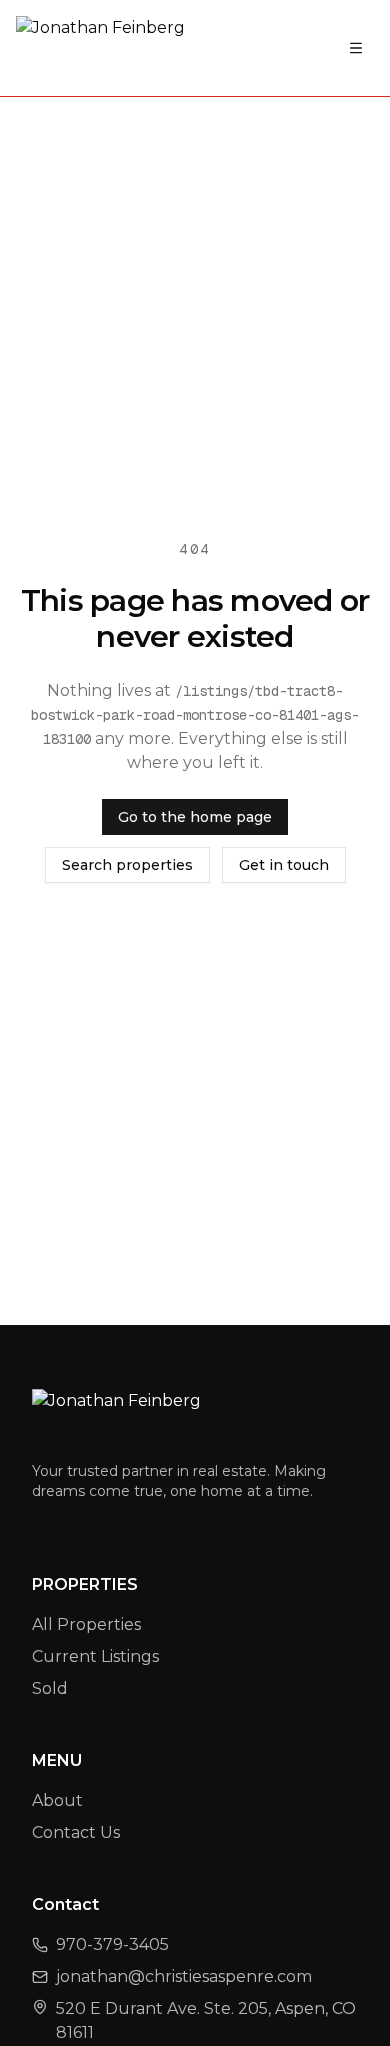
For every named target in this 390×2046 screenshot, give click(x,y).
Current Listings (95, 1656)
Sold (50, 1688)
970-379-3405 (112, 1944)
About (57, 1800)
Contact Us (76, 1832)
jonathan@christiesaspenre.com (184, 1976)
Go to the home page (195, 817)
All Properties (86, 1624)
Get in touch (284, 865)
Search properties (127, 865)
